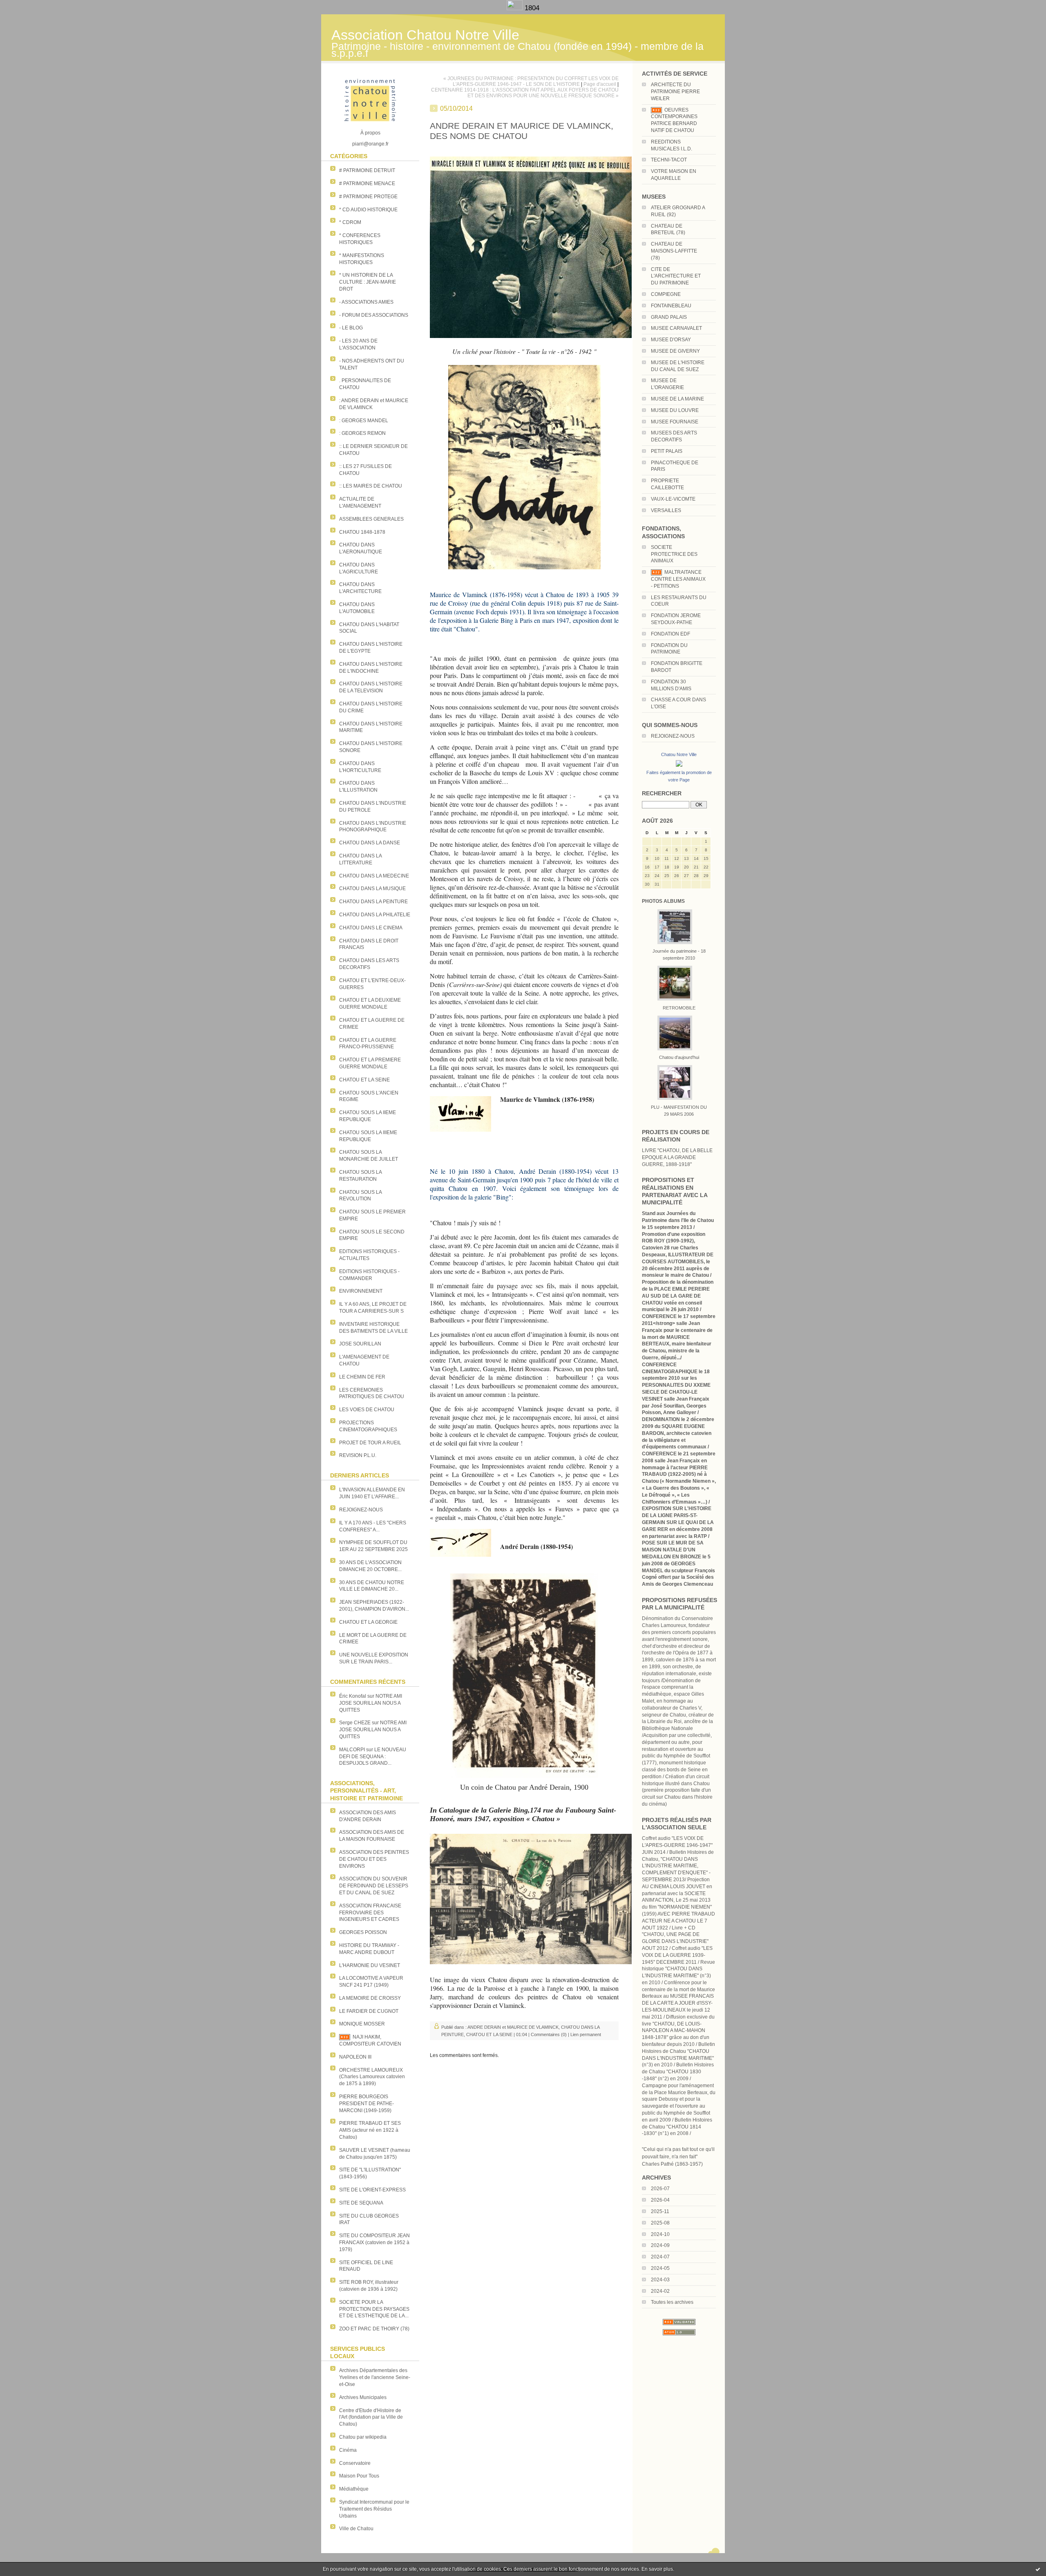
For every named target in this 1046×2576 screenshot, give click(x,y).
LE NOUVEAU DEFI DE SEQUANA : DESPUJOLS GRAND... (373, 1757)
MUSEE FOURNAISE (675, 422)
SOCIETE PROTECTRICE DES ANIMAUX (674, 554)
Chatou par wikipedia (363, 2437)
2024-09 (660, 2245)
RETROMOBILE (679, 1008)
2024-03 (660, 2280)
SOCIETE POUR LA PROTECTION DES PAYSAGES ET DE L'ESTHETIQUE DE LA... (374, 2309)
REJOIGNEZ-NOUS (361, 1510)
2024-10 (660, 2234)
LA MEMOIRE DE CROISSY (370, 1998)
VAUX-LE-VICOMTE (673, 499)
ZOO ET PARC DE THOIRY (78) (374, 2329)
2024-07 (660, 2257)
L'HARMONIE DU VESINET (370, 1965)
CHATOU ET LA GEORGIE (368, 1622)
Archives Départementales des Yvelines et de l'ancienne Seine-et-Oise (375, 2377)
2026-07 (660, 2189)
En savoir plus (657, 2569)
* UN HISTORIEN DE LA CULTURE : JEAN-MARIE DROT (368, 282)
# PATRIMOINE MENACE (367, 184)
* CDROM (350, 222)
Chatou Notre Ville (679, 754)
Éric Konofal (353, 1696)
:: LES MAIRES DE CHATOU (371, 486)
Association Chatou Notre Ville (425, 35)
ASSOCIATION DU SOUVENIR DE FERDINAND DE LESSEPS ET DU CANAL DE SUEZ (374, 1886)
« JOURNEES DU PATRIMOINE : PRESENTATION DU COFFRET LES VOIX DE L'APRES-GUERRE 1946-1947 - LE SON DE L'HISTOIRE (531, 81)
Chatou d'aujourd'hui (679, 1057)
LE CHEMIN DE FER (362, 1377)
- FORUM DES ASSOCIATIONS (374, 315)
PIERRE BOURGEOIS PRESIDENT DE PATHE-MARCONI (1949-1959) (367, 2104)
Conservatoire (355, 2463)
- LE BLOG (351, 328)
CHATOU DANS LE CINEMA (371, 928)
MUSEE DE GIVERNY (675, 351)
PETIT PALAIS (667, 451)
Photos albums (663, 901)
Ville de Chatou (356, 2529)
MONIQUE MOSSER (362, 2024)
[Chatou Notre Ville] (679, 767)
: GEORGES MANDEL (364, 421)
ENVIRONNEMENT (361, 1291)
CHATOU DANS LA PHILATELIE (375, 915)
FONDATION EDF (671, 634)
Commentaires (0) (549, 2034)
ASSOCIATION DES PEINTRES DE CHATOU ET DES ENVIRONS (374, 1859)
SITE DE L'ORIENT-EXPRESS (372, 2190)
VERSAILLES (666, 510)
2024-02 (660, 2291)
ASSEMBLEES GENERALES (371, 519)
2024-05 (660, 2268)
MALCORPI (352, 1750)
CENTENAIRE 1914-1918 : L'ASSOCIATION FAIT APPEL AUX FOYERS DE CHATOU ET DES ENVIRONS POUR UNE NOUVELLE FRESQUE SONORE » (525, 93)
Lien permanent (586, 2034)
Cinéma (348, 2450)
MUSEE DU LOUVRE (675, 410)
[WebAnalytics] (516, 8)
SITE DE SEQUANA (361, 2203)
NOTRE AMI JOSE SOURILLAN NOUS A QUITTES (371, 1703)
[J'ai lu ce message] (1038, 2569)
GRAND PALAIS (669, 317)
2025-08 (660, 2223)
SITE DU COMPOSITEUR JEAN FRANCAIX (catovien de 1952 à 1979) (374, 2243)
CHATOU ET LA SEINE (364, 1080)
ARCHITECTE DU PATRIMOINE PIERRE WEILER (675, 92)
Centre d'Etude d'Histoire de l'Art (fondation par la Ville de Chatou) (371, 2417)
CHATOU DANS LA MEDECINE (374, 876)
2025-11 (660, 2211)
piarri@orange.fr (370, 144)
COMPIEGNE (666, 294)
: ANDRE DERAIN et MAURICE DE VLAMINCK (512, 2027)
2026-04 (660, 2200)
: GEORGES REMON (362, 433)
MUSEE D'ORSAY (671, 340)
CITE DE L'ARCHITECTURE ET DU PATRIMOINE (676, 276)
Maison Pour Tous (359, 2476)
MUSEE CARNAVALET (676, 328)
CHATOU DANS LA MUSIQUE (372, 889)
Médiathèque (354, 2489)
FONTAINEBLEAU (671, 306)
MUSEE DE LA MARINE (677, 399)
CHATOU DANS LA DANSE (370, 843)
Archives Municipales (363, 2397)
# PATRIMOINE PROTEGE (368, 197)
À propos (370, 133)
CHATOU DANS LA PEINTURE (373, 902)
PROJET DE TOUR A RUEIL (370, 1443)
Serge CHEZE (355, 1723)
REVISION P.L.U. (358, 1455)
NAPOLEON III (355, 2057)
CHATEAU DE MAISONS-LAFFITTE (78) (674, 251)
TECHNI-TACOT (669, 160)
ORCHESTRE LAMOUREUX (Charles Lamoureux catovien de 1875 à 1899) (372, 2077)
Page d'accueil (600, 84)
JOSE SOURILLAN (360, 1344)
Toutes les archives (672, 2302)
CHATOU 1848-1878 (362, 532)
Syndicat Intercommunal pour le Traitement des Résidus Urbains (374, 2509)
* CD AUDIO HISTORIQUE (368, 210)
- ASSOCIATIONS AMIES (366, 302)
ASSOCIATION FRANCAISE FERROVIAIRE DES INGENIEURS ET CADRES (370, 1913)
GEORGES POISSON (363, 1932)
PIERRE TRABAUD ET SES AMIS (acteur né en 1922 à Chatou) (370, 2130)
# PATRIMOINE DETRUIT (367, 170)
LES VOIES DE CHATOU (367, 1410)
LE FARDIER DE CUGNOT (369, 2011)
